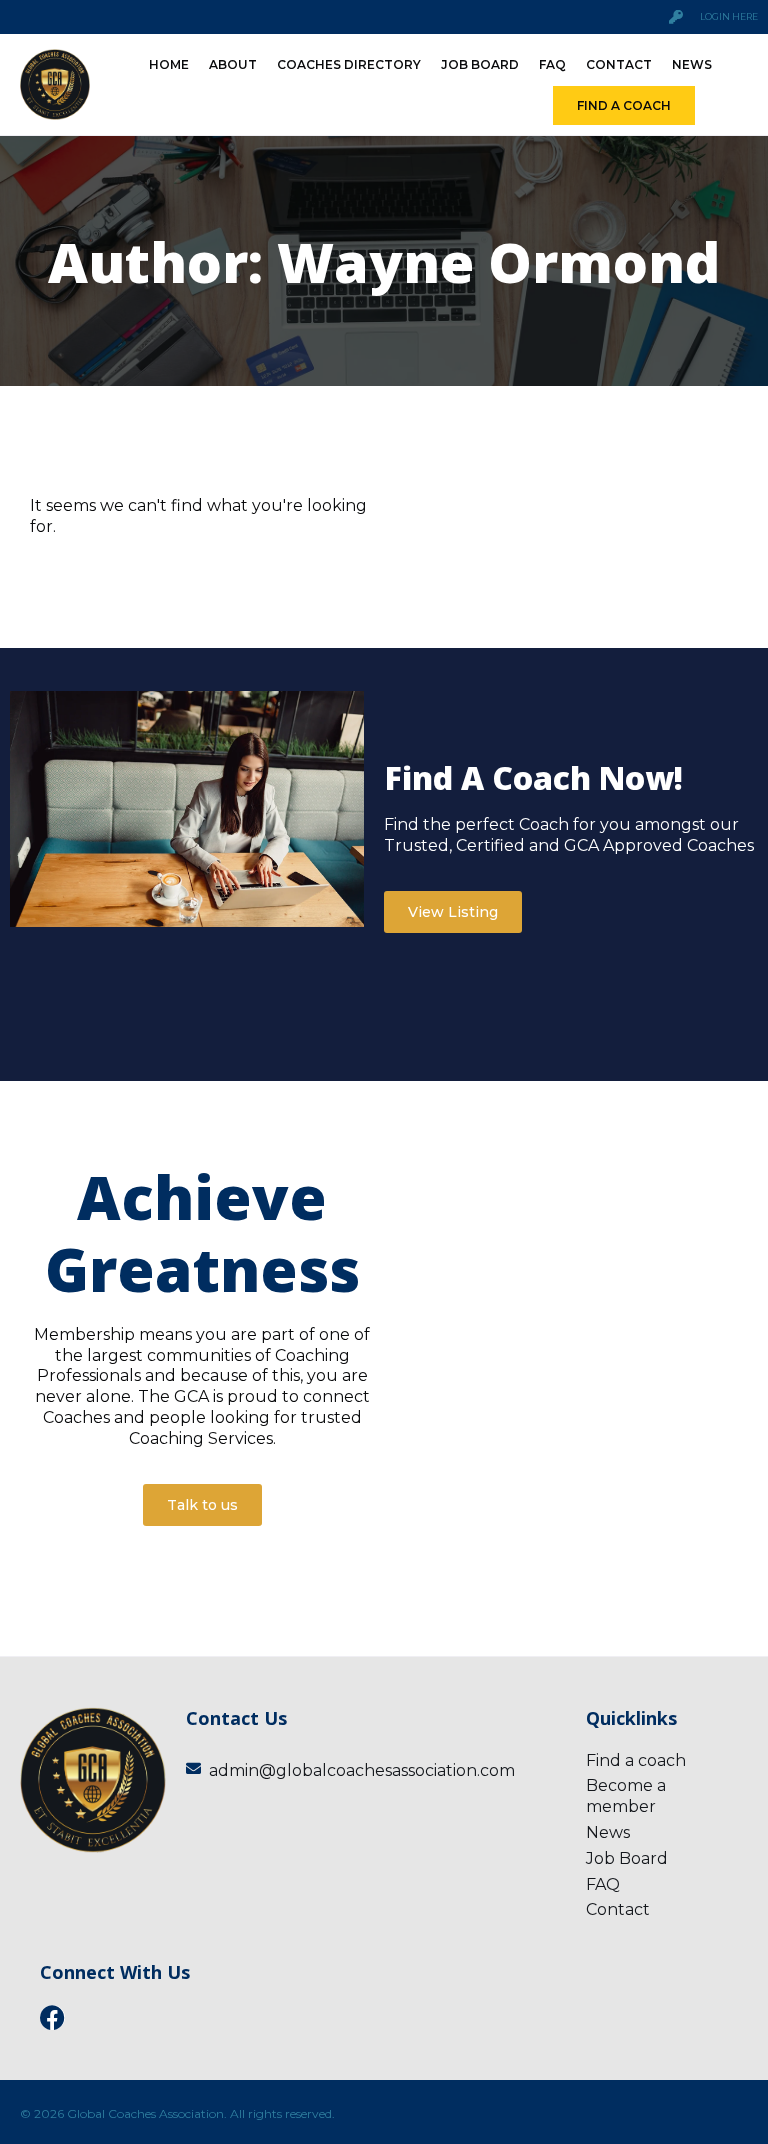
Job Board (480, 64)
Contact (619, 64)
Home (169, 64)
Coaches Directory (349, 64)
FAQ (552, 64)
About (233, 64)
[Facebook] (52, 2017)
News (692, 64)
